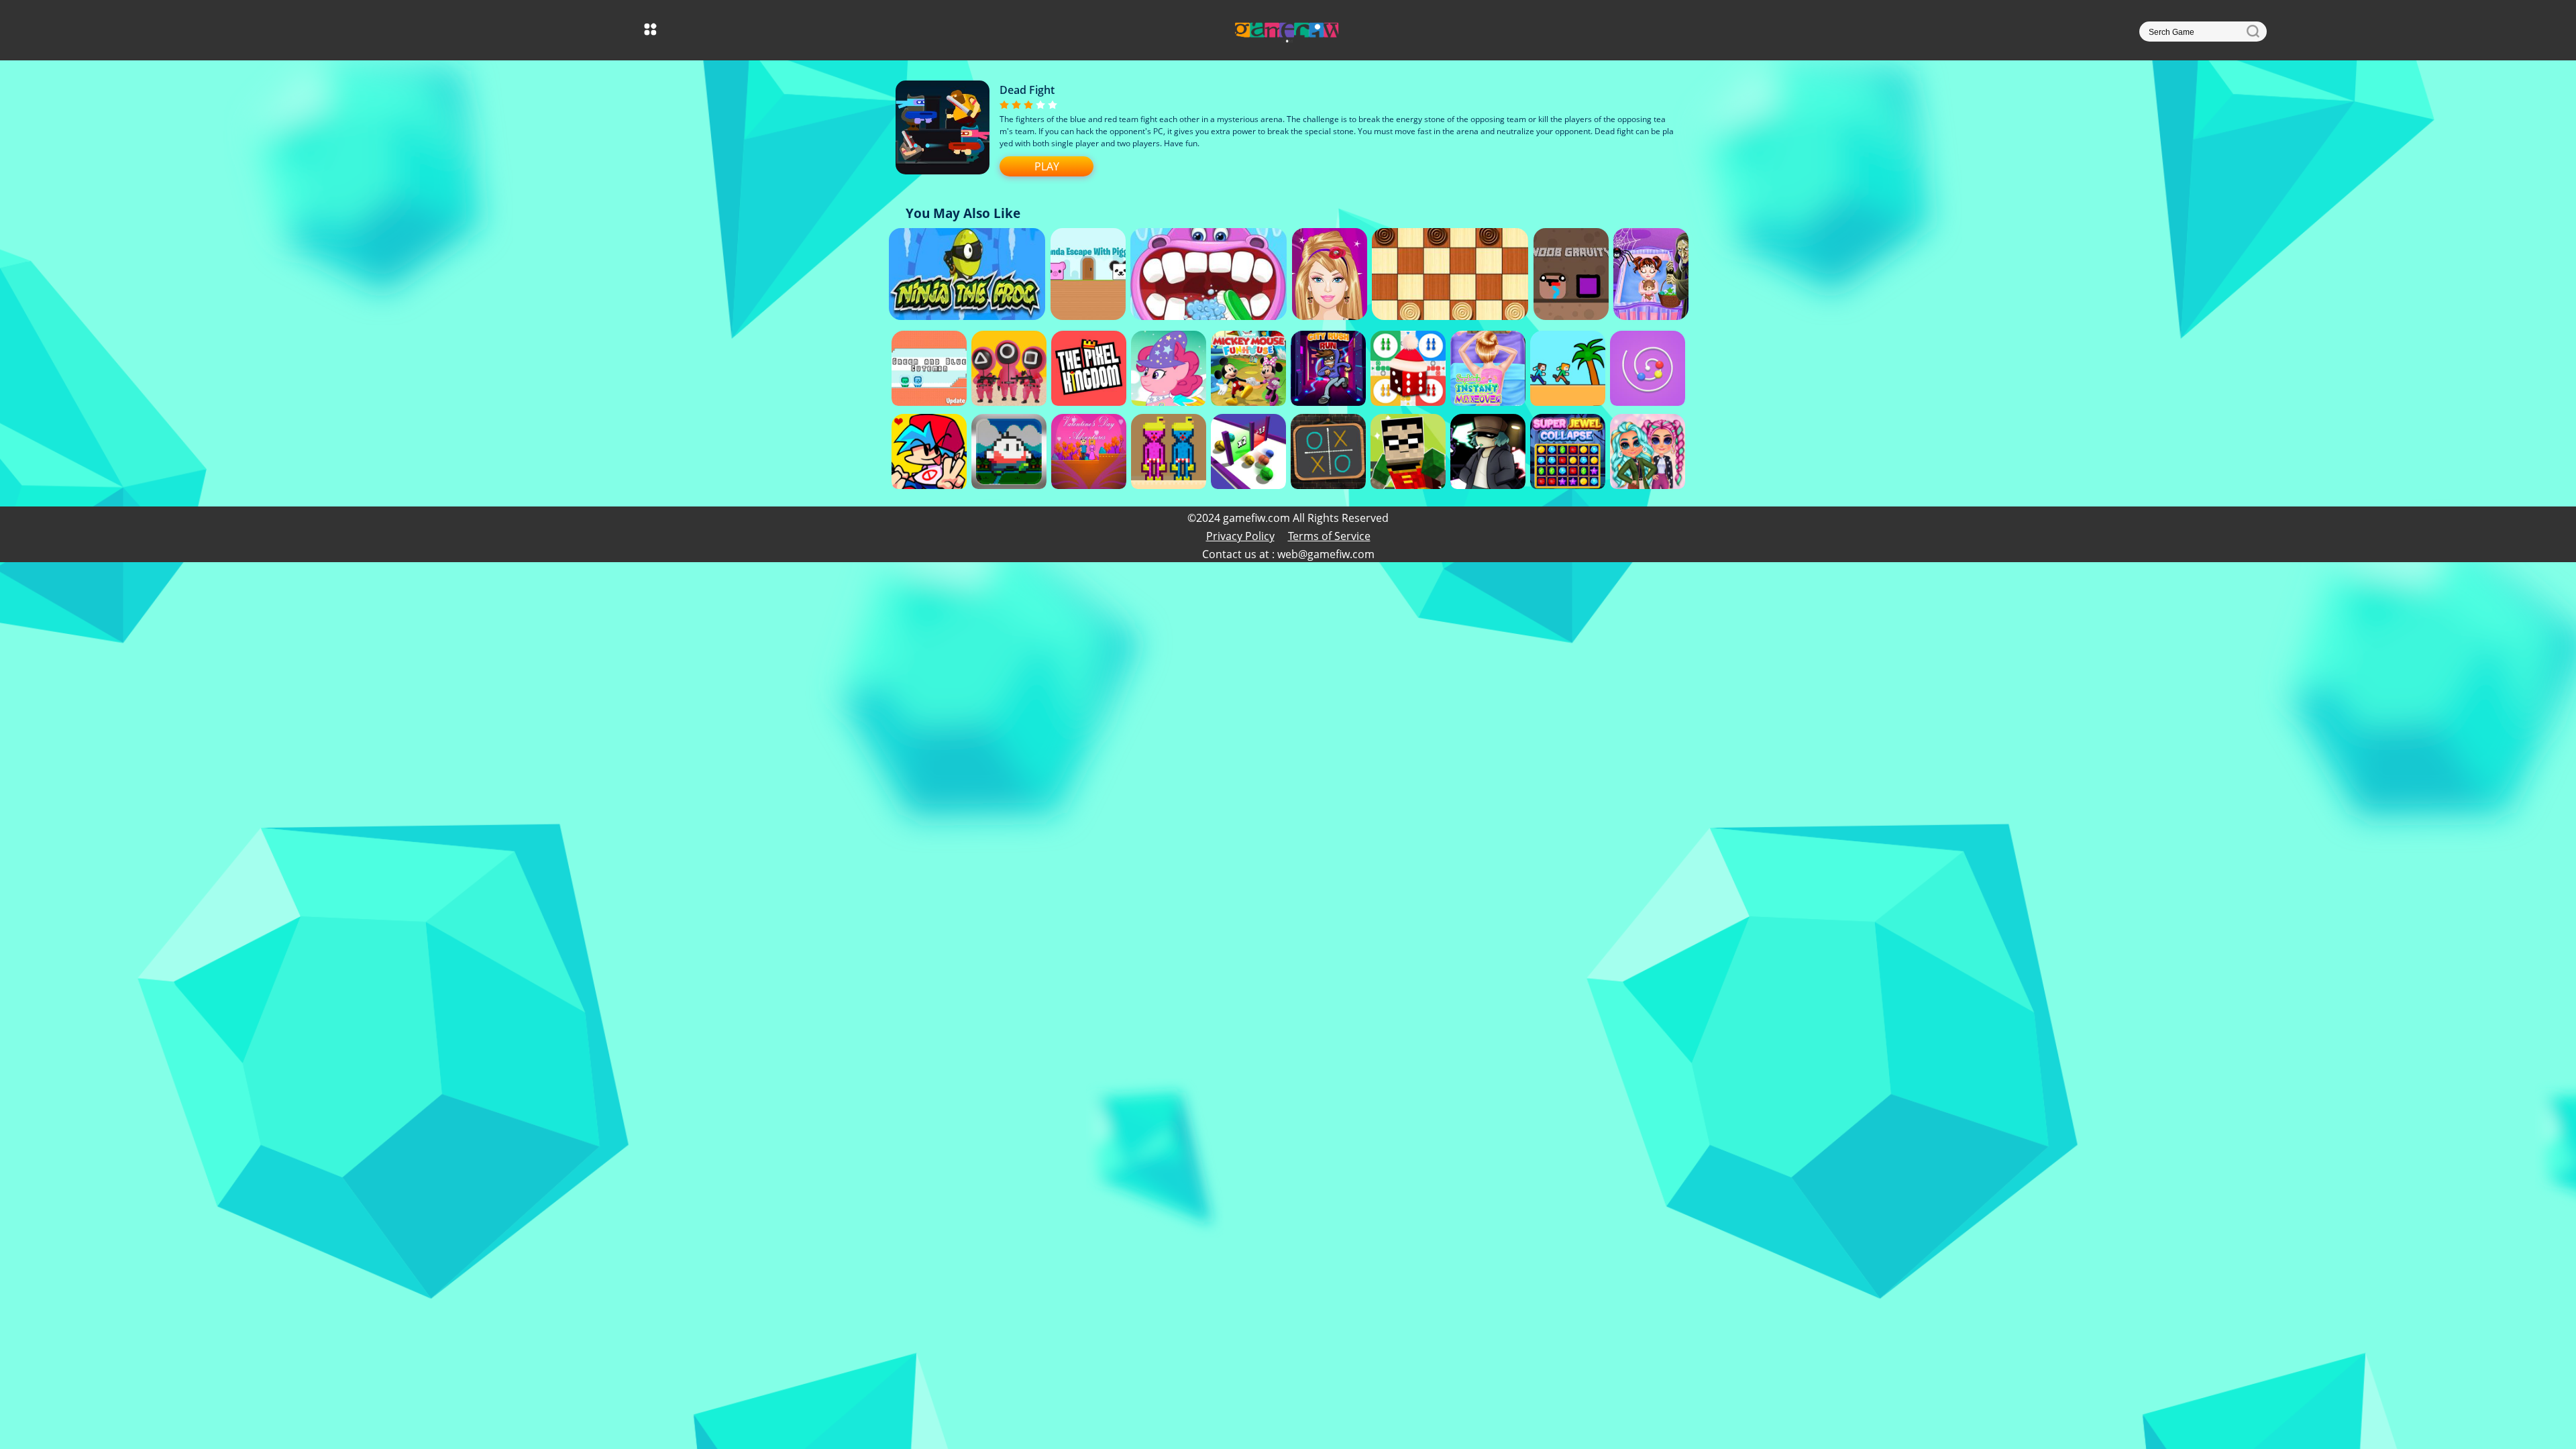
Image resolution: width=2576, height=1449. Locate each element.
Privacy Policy (1240, 536)
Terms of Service (1329, 536)
